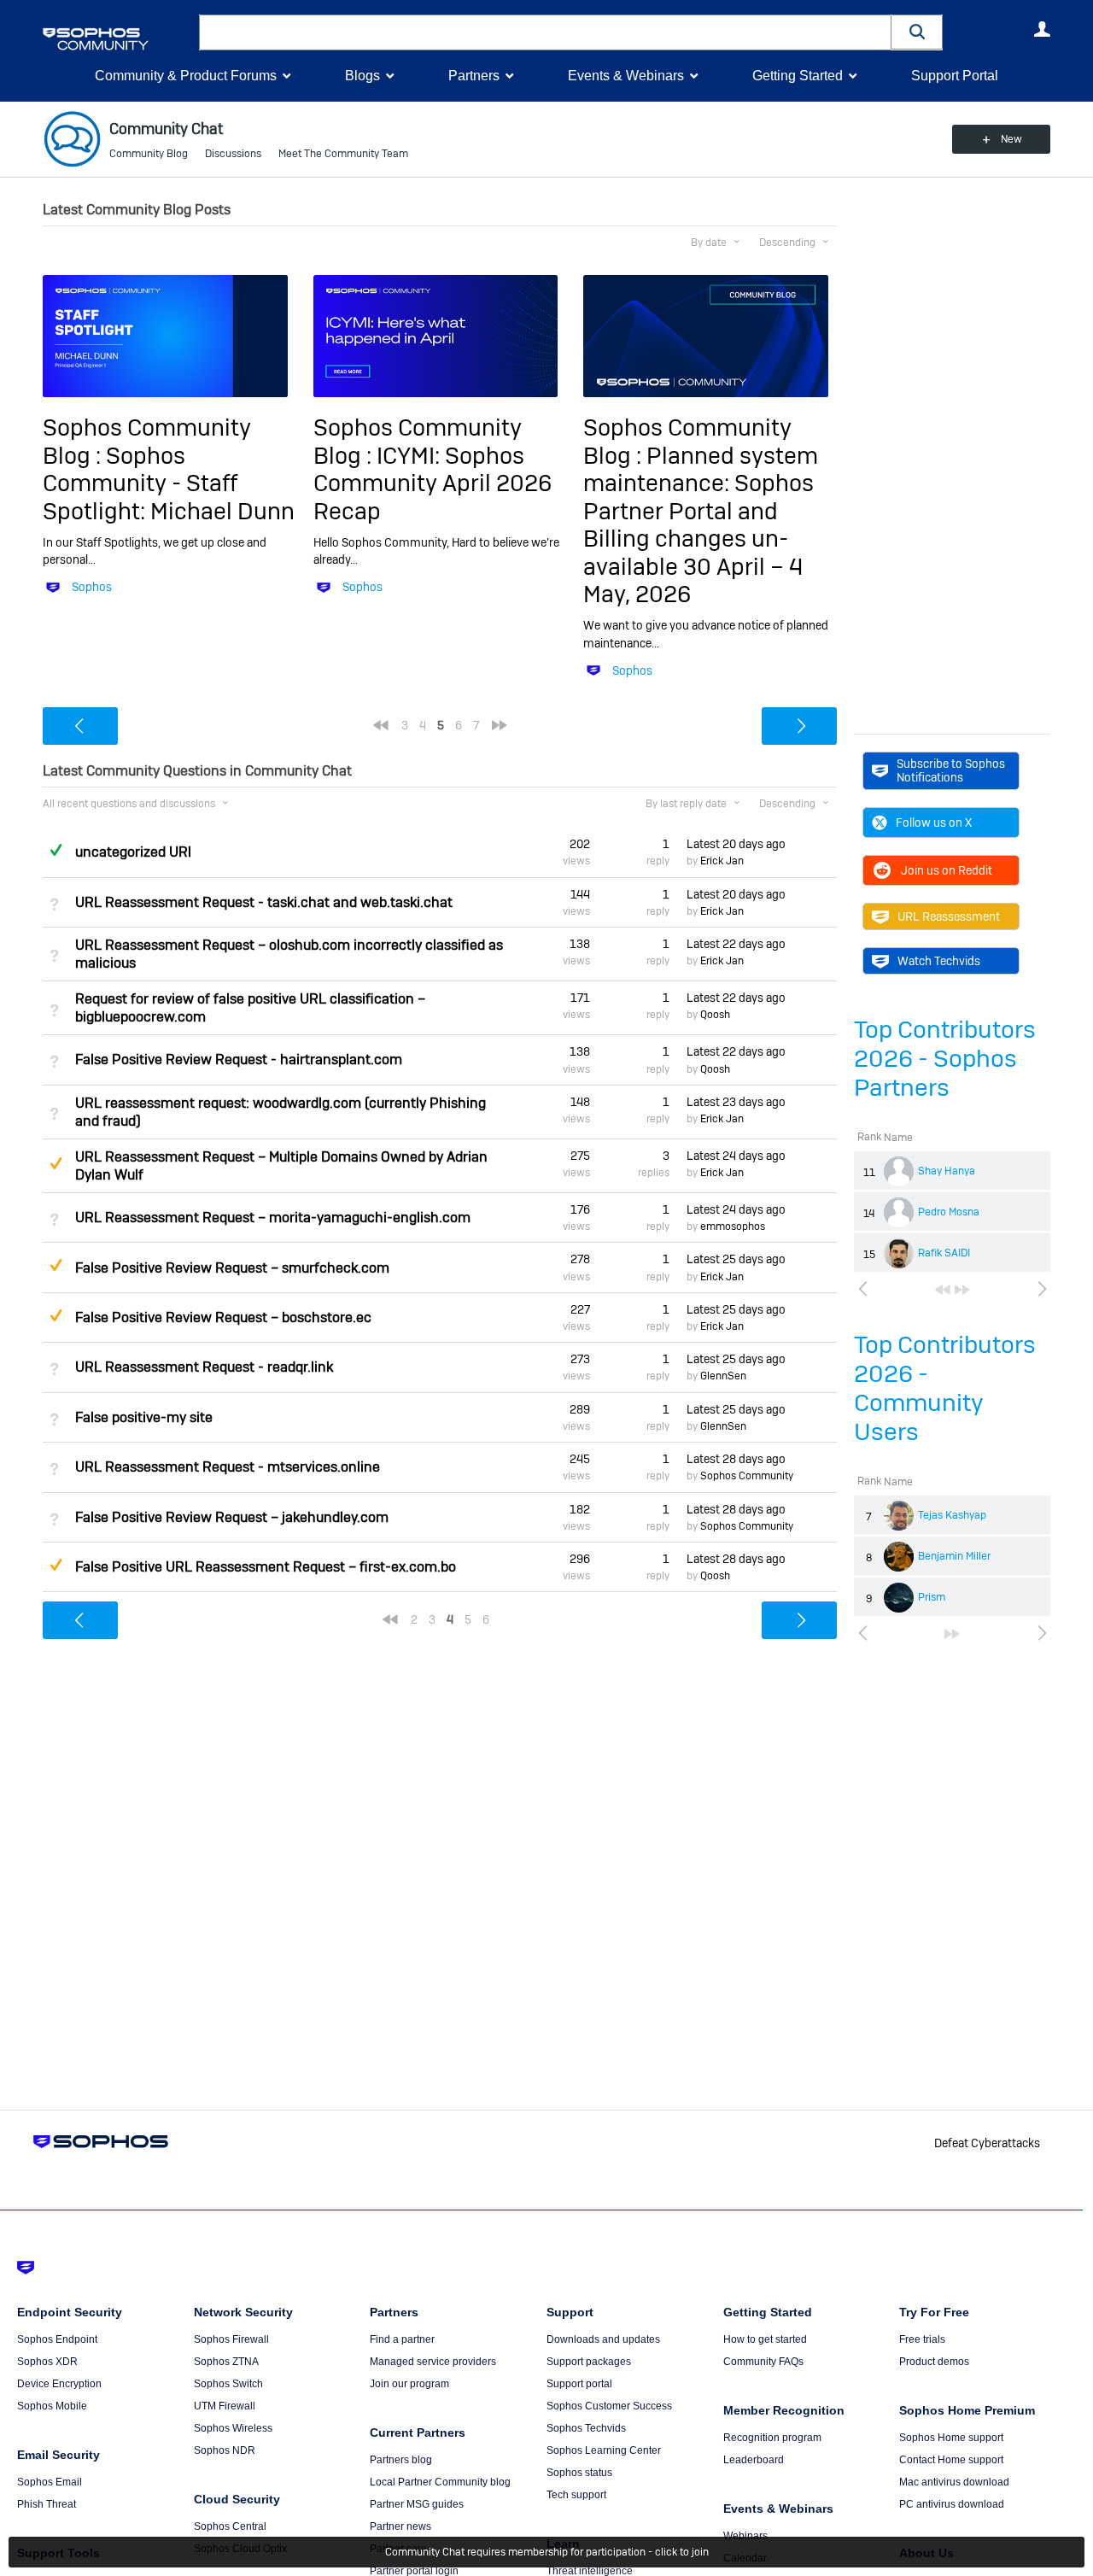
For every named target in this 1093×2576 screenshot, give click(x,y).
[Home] (117, 39)
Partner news (400, 2526)
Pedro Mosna (949, 1212)
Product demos (934, 2362)
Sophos (92, 587)
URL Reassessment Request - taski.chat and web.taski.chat (264, 902)
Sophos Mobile (52, 2406)
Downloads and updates (603, 2339)
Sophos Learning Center (604, 2450)
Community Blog (149, 154)
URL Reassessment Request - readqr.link (204, 1367)
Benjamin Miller (954, 1556)
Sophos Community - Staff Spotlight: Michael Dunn (169, 483)
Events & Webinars (626, 76)
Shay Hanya (947, 1171)
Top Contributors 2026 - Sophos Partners (945, 1059)
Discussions (233, 154)
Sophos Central (230, 2526)
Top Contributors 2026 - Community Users (945, 1388)
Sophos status (579, 2473)
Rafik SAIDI (944, 1253)
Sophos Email (50, 2482)
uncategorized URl (133, 852)
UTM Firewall (225, 2406)
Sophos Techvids (586, 2428)
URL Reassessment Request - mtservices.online (228, 1467)
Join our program (409, 2384)
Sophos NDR (225, 2450)
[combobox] (545, 32)
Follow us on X (934, 823)
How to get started (765, 2339)
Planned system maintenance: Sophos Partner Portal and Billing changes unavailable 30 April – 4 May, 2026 (701, 525)
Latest (736, 844)
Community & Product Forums (186, 76)
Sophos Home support (951, 2438)
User (1042, 29)
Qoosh (715, 1015)
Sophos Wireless (233, 2428)
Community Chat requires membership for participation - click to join (547, 2552)
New (1011, 139)
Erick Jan (722, 861)
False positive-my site (144, 1417)
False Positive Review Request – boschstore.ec (223, 1317)
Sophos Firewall (231, 2339)
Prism (932, 1597)
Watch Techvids (939, 961)
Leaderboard (754, 2460)
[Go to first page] (943, 1290)
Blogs (362, 76)
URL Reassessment (949, 916)
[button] (917, 32)
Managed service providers (433, 2362)
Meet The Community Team (343, 154)
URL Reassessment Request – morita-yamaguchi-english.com (273, 1218)
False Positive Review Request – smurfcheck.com (232, 1268)
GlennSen (723, 1376)
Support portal (579, 2384)
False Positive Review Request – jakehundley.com (232, 1517)
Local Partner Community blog (440, 2482)
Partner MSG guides (417, 2504)
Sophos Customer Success (609, 2406)
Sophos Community (747, 1476)
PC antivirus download (952, 2504)
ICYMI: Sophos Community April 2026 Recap (433, 483)
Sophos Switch (228, 2384)
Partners (474, 76)
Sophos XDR (47, 2362)
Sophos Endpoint (57, 2339)
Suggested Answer (56, 1163)
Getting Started (798, 76)
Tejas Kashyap (952, 1515)
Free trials (922, 2339)
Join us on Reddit (947, 870)
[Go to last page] (962, 1290)
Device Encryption (59, 2384)
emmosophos (733, 1227)
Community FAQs (763, 2362)
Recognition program (772, 2438)
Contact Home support (951, 2460)
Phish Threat (47, 2504)
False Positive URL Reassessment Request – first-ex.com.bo (266, 1567)
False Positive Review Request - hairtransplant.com (239, 1060)
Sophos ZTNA (226, 2362)
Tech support (576, 2495)
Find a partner (402, 2339)
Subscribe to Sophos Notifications (951, 770)
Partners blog (401, 2460)
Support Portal (955, 76)
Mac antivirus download (954, 2482)
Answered (56, 850)
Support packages (589, 2362)
